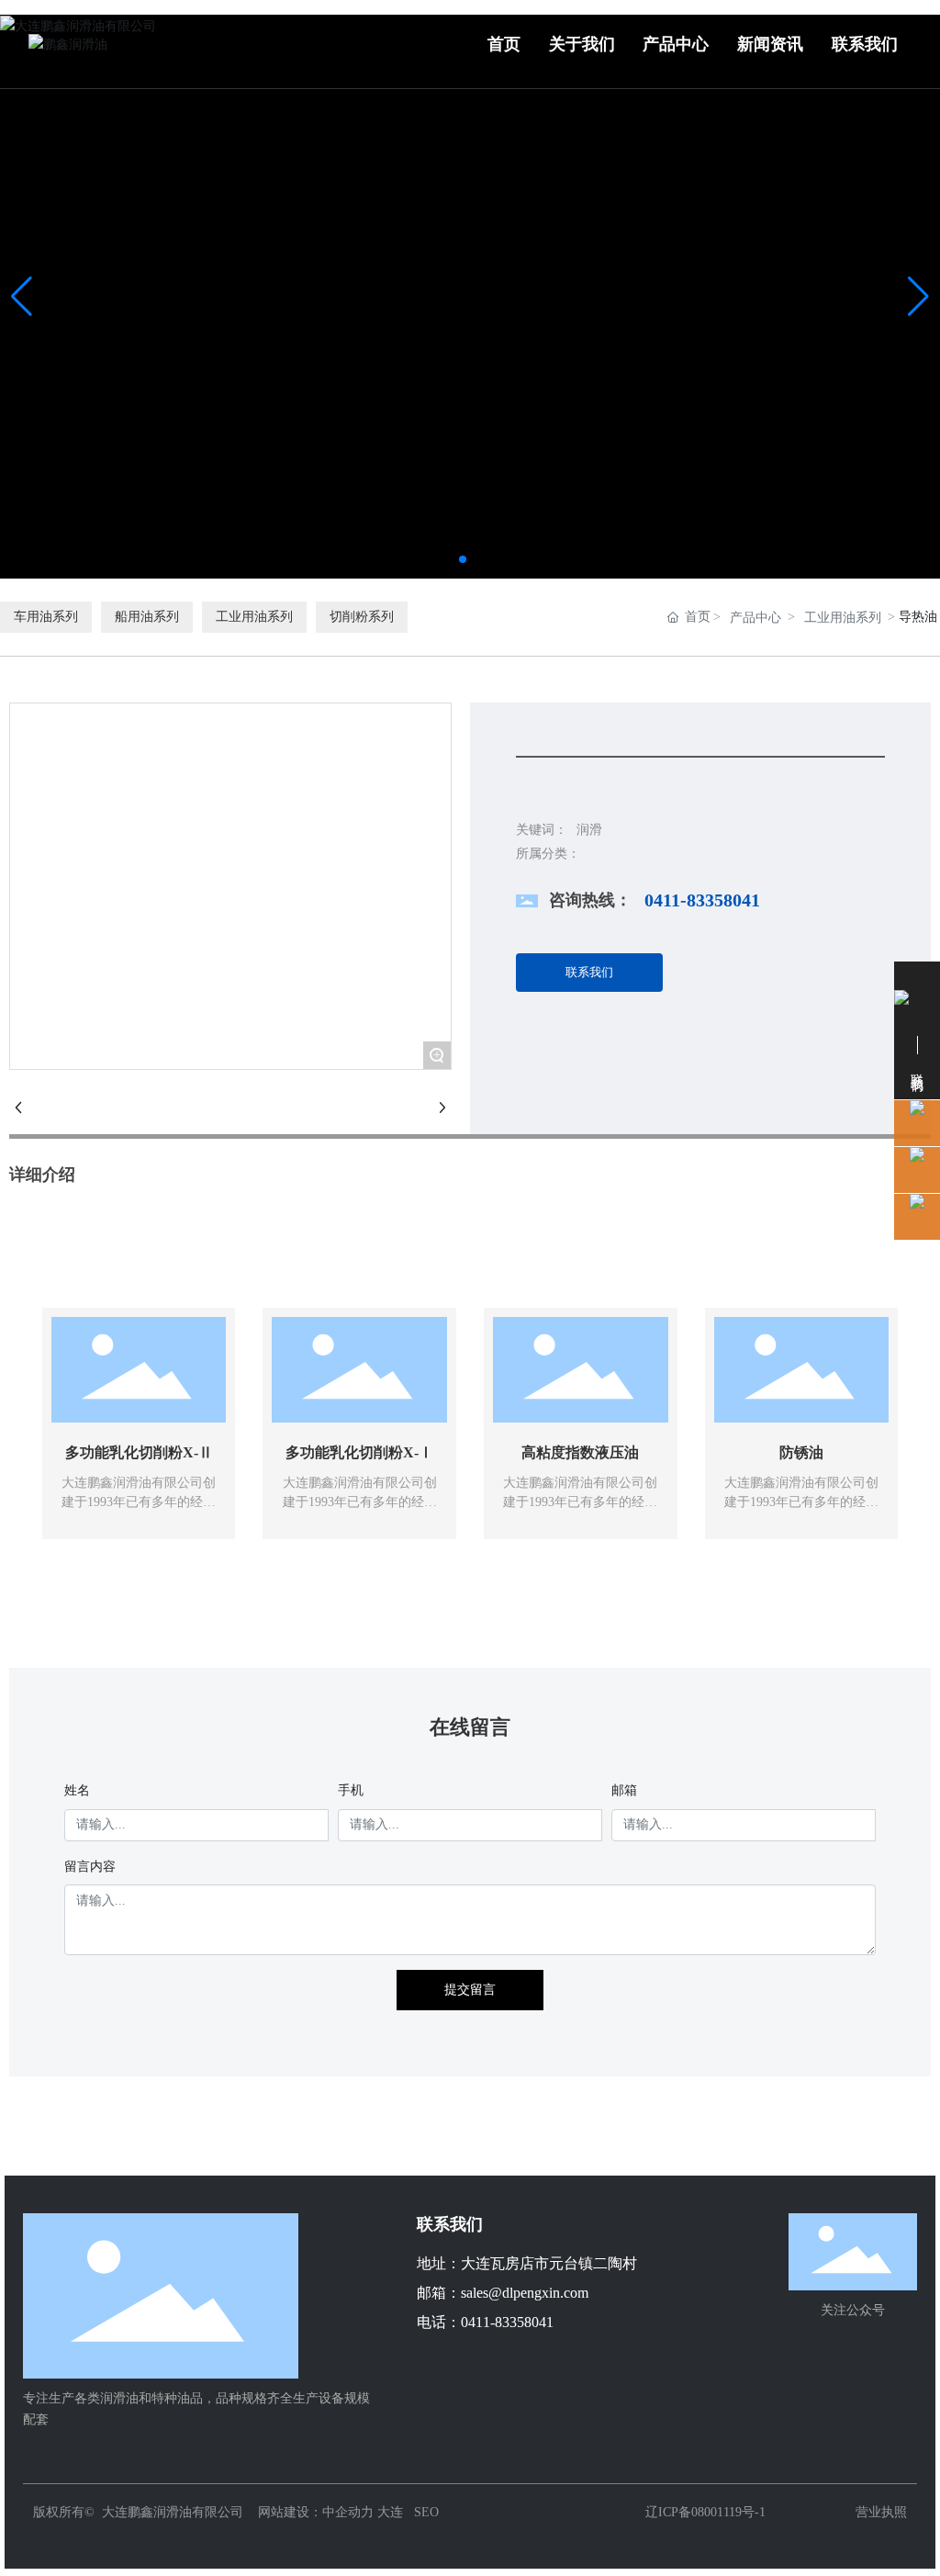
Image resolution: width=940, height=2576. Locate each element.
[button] (463, 559)
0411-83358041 (702, 900)
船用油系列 (147, 617)
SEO (426, 2512)
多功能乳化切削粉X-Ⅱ (139, 1452)
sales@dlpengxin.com (525, 2293)
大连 (390, 2512)
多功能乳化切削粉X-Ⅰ (359, 1452)
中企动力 (348, 2512)
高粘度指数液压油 (580, 1452)
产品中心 (755, 618)
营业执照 (881, 2512)
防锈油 (801, 1452)
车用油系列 (46, 617)
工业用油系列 (254, 617)
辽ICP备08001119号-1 (705, 2512)
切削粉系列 (362, 617)
